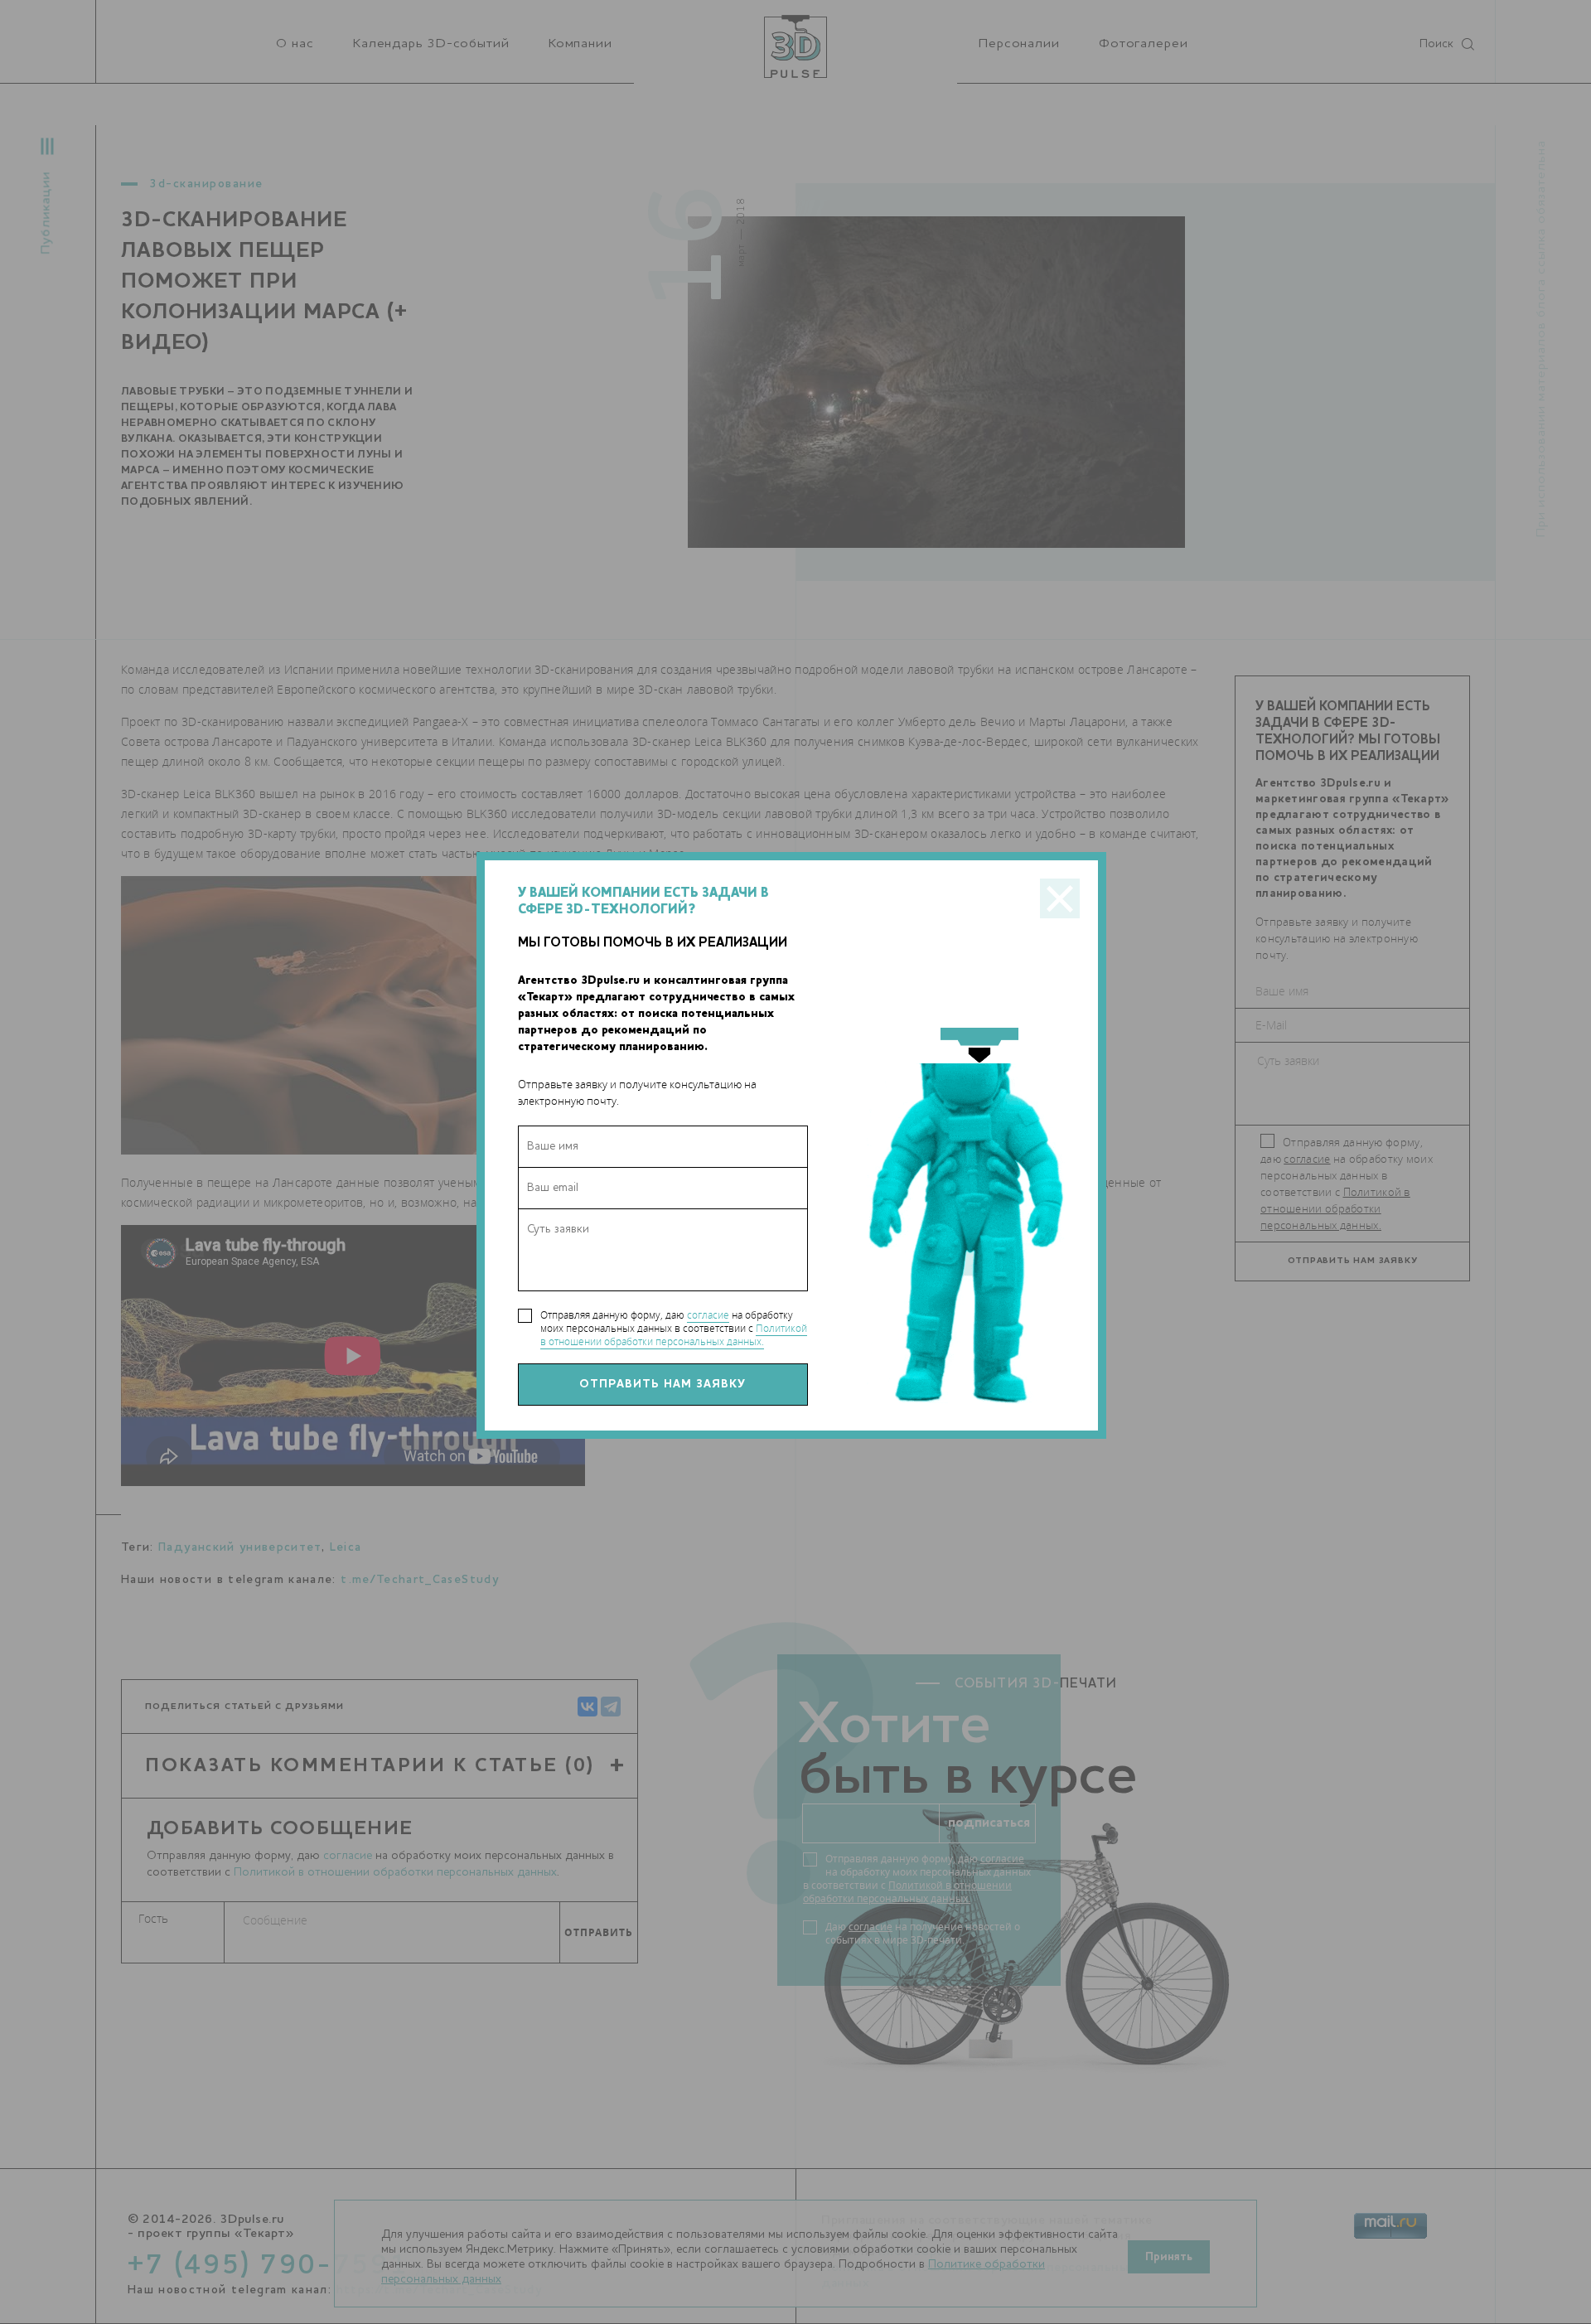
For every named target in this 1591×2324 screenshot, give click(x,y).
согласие (708, 1315)
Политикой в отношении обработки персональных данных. (674, 1335)
